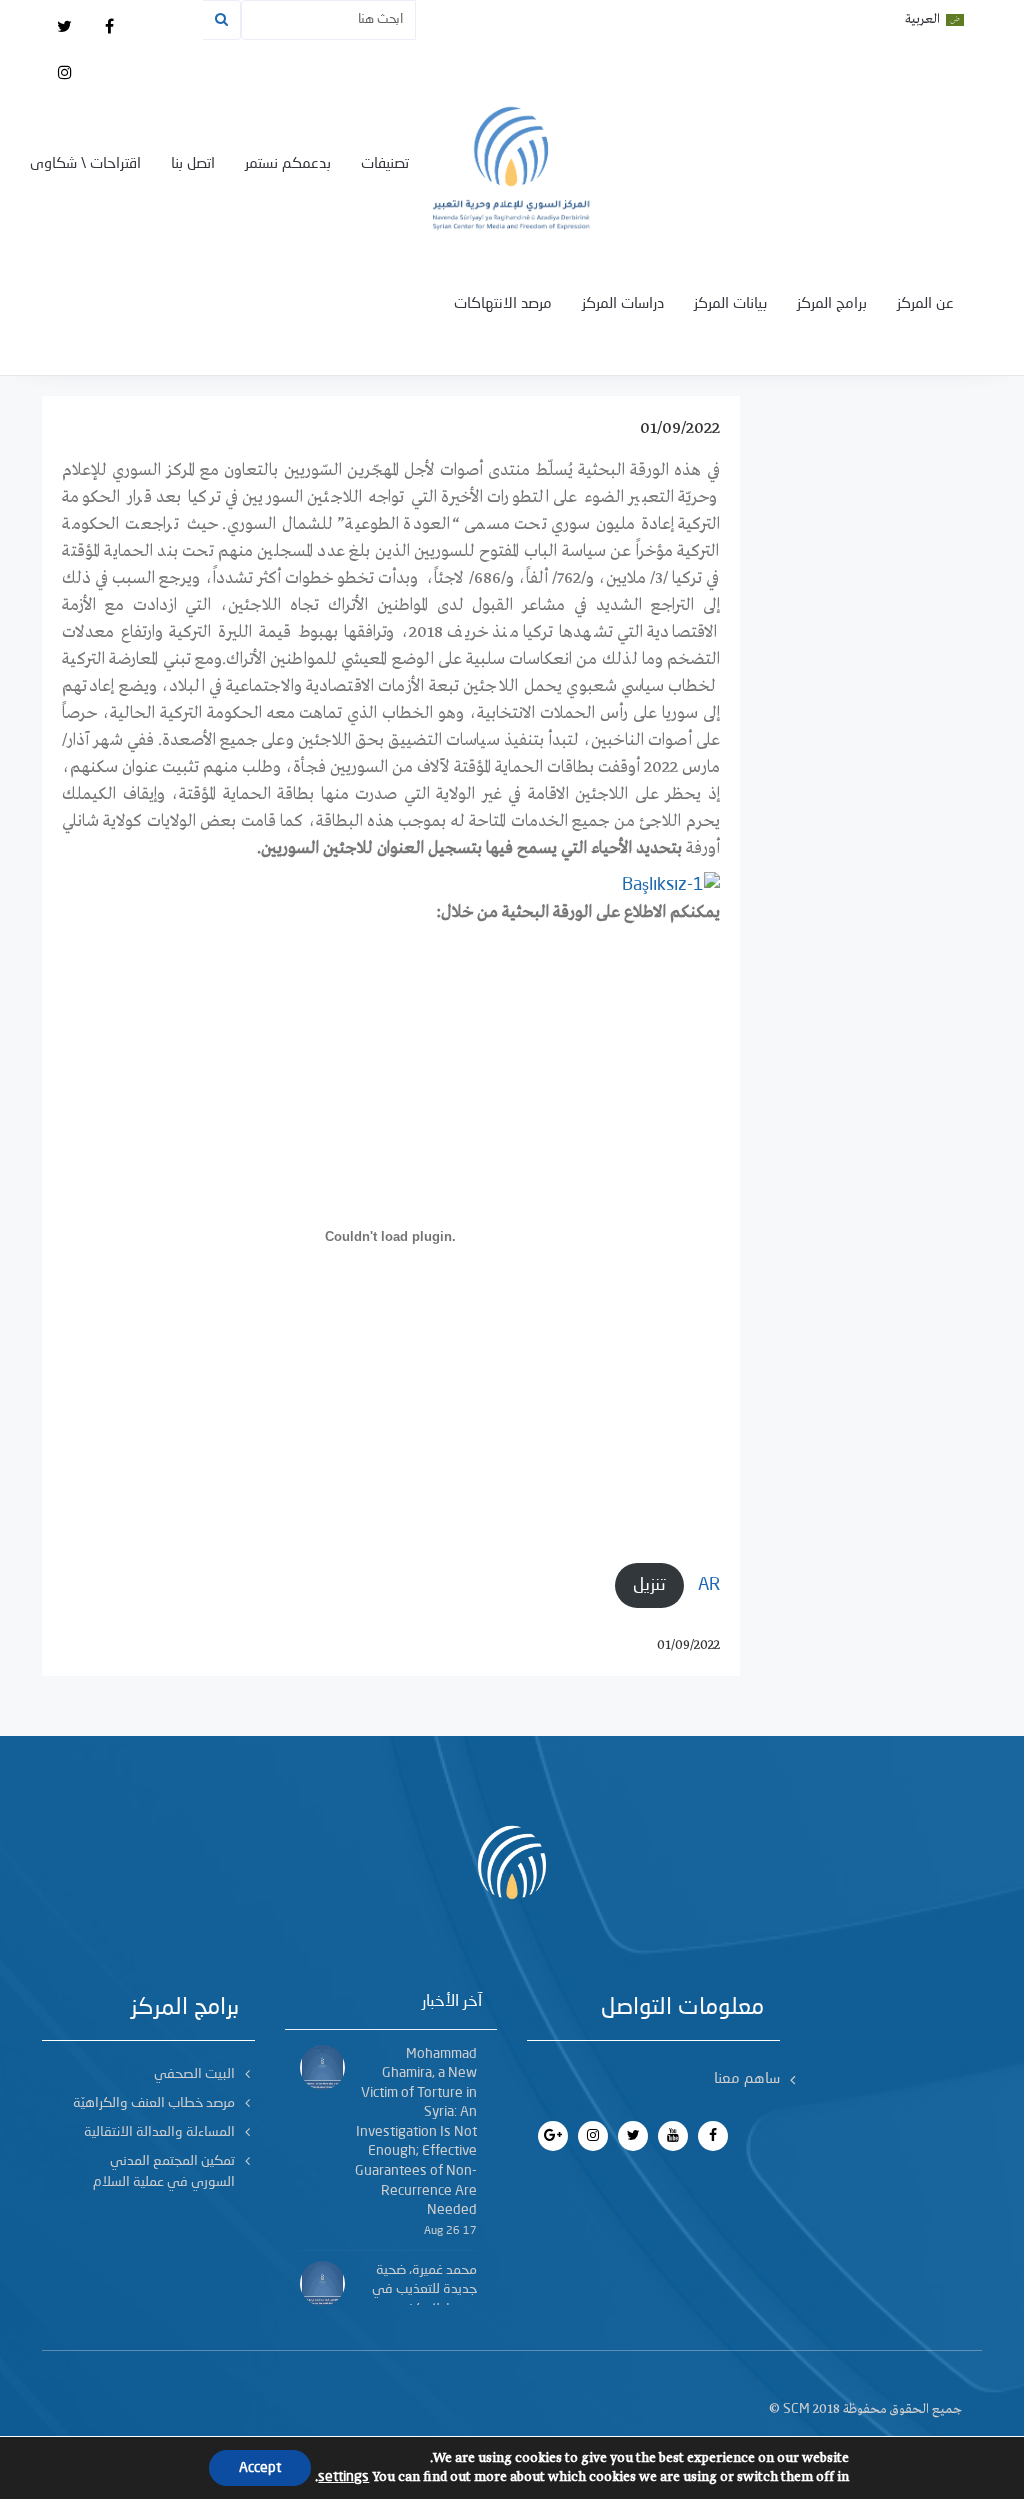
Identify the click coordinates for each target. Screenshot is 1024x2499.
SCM (796, 2409)
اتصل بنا (193, 164)
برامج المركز (832, 304)
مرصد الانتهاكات (503, 304)
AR (709, 1585)
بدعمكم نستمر (288, 164)
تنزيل (649, 1585)
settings (343, 2477)
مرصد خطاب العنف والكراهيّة (154, 2103)
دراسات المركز (623, 304)
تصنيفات (385, 164)
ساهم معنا (747, 2079)
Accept (260, 2468)
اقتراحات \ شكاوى (85, 164)
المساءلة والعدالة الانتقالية (159, 2132)
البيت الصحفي (194, 2074)
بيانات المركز (730, 304)
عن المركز (925, 304)
